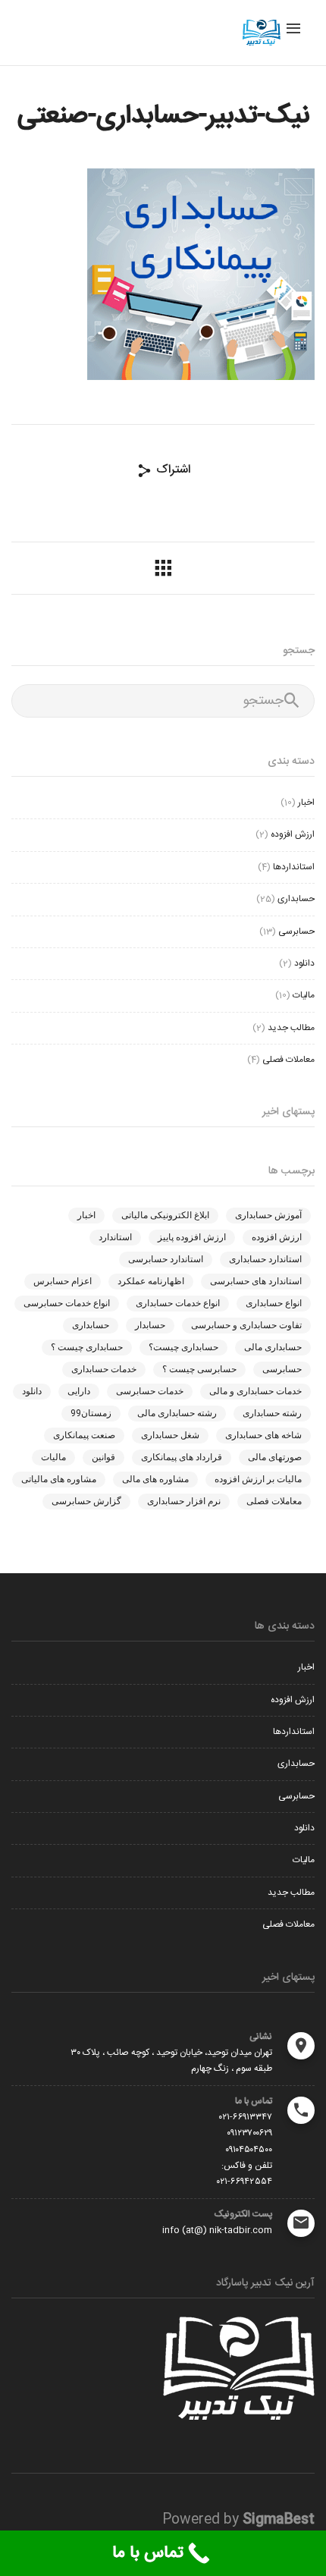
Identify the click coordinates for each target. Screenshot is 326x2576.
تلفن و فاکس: (247, 2166)
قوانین (103, 1457)
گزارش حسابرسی (86, 1501)
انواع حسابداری (274, 1303)
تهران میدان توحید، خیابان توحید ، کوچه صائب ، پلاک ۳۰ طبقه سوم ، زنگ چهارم (171, 2061)
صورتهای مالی (275, 1457)
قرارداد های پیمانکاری (182, 1457)
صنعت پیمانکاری (84, 1435)
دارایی (79, 1391)
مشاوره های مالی (155, 1479)
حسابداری (296, 899)
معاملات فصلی (288, 1060)
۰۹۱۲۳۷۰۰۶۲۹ (249, 2133)
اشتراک (171, 470)
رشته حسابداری (272, 1413)
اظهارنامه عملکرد (151, 1281)
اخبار (306, 803)
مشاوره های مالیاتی (59, 1479)
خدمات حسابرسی (150, 1391)
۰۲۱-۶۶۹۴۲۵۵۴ (244, 2182)
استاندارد (115, 1237)
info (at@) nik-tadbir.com (217, 2230)
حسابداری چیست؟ (183, 1347)
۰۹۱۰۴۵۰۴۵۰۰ (249, 2150)
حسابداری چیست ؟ (87, 1347)
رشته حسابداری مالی (177, 1413)
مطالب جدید (291, 1028)
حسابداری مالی (273, 1347)
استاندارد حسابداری (265, 1259)
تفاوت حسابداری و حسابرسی (246, 1325)
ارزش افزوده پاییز (192, 1237)
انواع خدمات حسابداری (178, 1303)
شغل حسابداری (170, 1435)
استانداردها (294, 867)
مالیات (304, 995)
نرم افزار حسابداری (184, 1501)
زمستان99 (91, 1413)
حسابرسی (296, 931)
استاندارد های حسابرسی (256, 1281)
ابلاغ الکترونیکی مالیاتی (165, 1215)
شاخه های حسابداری (263, 1435)
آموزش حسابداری (268, 1215)
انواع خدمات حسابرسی (67, 1303)
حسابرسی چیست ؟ (199, 1369)
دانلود (304, 963)
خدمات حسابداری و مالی (255, 1391)
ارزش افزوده (293, 834)
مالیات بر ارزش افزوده (258, 1479)
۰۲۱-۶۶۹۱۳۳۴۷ (246, 2117)
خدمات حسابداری (104, 1369)
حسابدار (150, 1325)
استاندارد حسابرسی (166, 1259)
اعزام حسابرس (63, 1281)
